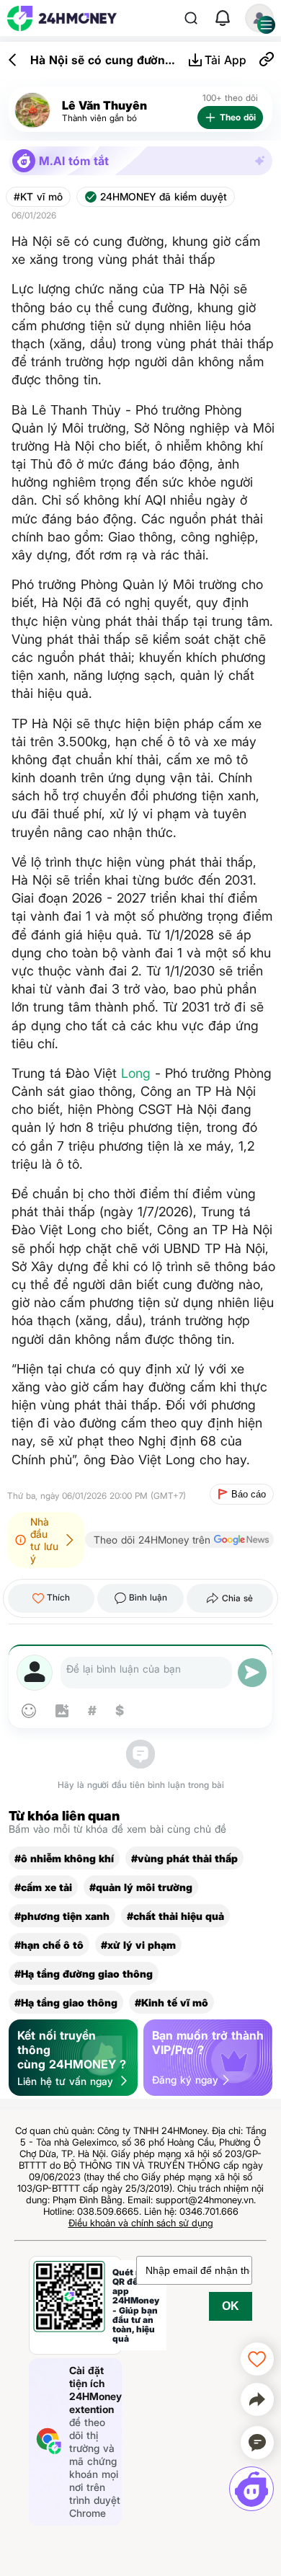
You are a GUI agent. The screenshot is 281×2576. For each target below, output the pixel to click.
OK (231, 2306)
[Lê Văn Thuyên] (32, 111)
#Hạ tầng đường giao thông (84, 1974)
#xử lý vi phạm (138, 1945)
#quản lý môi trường (141, 1887)
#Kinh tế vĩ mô (171, 2002)
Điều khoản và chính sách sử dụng (141, 2223)
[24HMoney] (62, 18)
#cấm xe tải (43, 1887)
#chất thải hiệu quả (175, 1916)
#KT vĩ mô (38, 197)
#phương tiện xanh (62, 1916)
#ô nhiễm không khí (64, 1858)
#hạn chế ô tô (49, 1945)
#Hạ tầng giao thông (66, 2002)
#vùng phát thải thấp (184, 1858)
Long (136, 1073)
